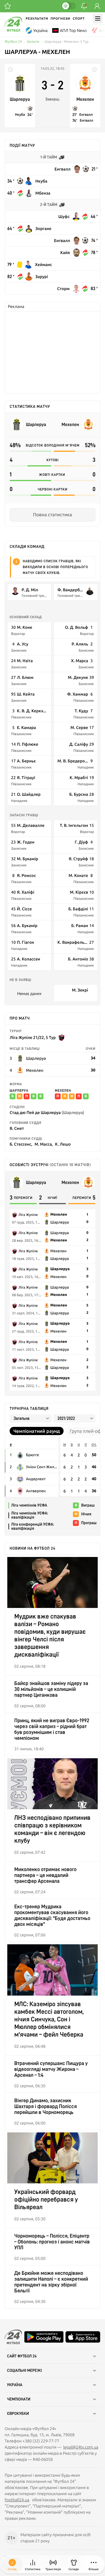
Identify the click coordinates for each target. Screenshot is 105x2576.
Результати (37, 19)
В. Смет (17, 1128)
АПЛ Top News (73, 30)
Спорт (79, 19)
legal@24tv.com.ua (81, 2447)
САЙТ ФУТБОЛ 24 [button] (22, 2356)
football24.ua (17, 2500)
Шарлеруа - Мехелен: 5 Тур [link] (67, 42)
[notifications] (84, 6)
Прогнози (60, 19)
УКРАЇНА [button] (15, 2385)
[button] (94, 2565)
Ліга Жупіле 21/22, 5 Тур (33, 1037)
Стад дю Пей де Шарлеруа (47, 1112)
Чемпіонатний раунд (37, 1431)
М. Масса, (44, 1144)
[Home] (13, 30)
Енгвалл (86, 115)
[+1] (8, 6)
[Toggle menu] (98, 18)
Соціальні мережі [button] (24, 2371)
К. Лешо (63, 1144)
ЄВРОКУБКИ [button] (18, 2414)
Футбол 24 (13, 42)
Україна (40, 30)
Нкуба (20, 115)
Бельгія (33, 42)
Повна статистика (52, 515)
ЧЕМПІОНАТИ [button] (19, 2399)
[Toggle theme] (69, 6)
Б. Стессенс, (21, 1144)
